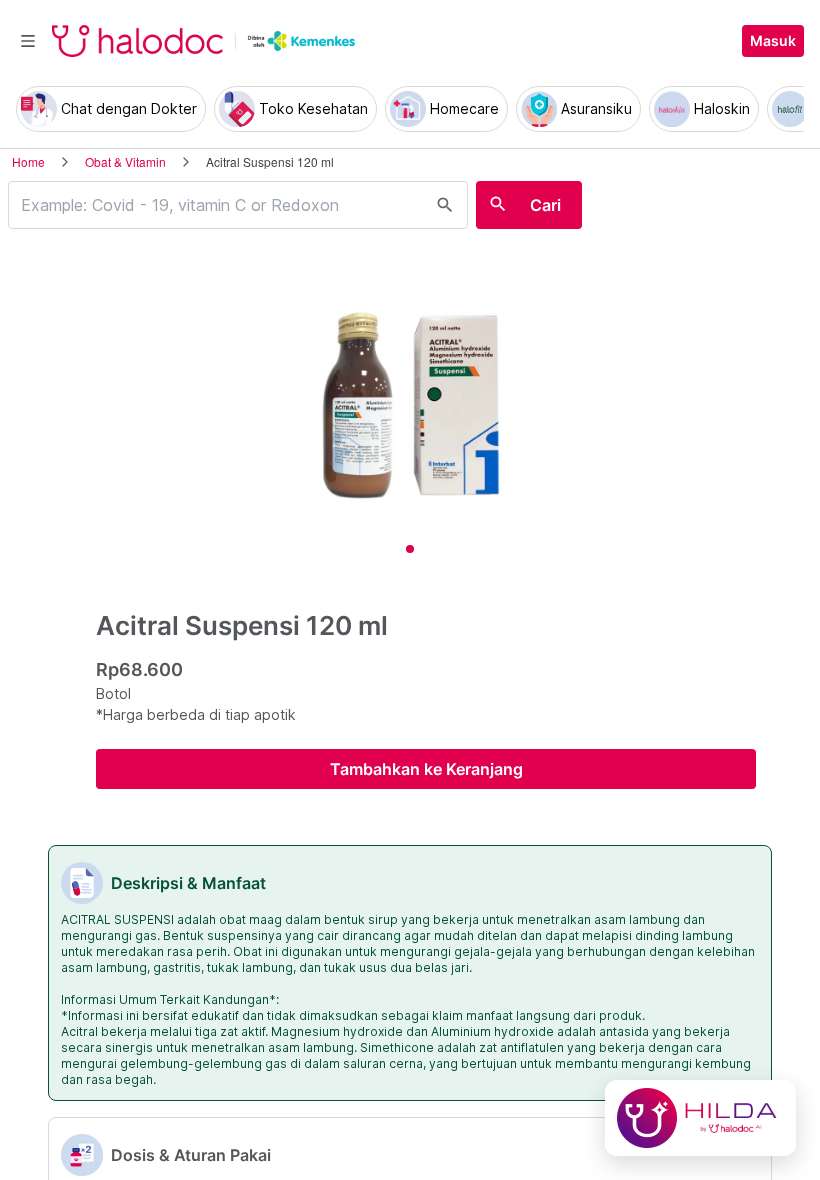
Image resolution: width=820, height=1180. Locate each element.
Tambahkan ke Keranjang (426, 769)
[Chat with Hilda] (700, 1118)
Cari (545, 205)
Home (28, 161)
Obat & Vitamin (125, 161)
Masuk (773, 41)
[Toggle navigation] (28, 41)
